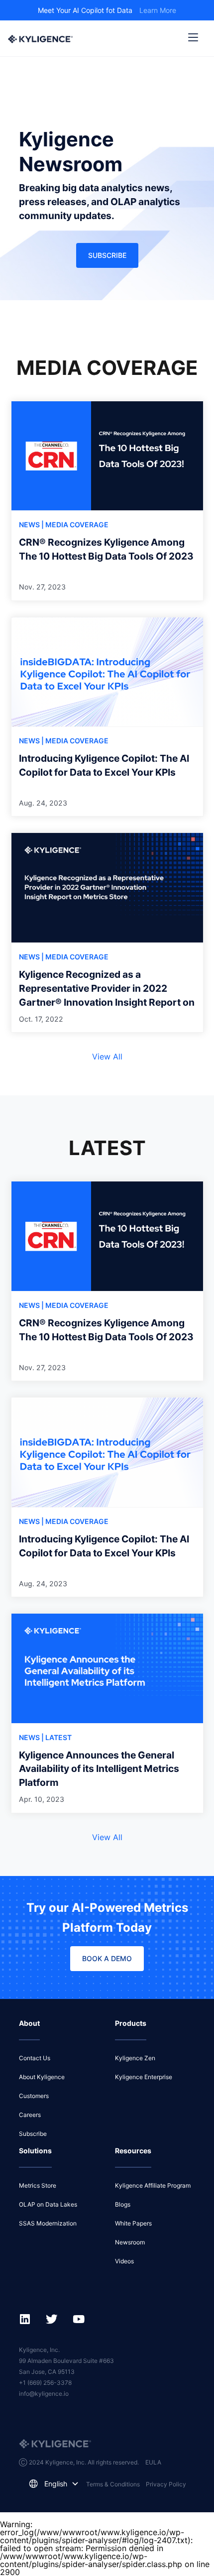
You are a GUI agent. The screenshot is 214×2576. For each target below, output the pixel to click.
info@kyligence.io (44, 2394)
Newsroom (130, 2242)
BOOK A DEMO (107, 1958)
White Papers (133, 2223)
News (30, 525)
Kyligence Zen (135, 2058)
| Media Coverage (75, 525)
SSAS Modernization (48, 2223)
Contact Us (35, 2058)
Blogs (123, 2204)
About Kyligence (42, 2077)
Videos (124, 2261)
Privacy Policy (166, 2484)
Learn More (158, 10)
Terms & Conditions (113, 2484)
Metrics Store (38, 2185)
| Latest (56, 1737)
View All (107, 1056)
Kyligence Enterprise (144, 2077)
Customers (34, 2096)
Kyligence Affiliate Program (153, 2185)
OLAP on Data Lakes (48, 2204)
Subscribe (107, 255)
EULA (153, 2462)
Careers (30, 2115)
